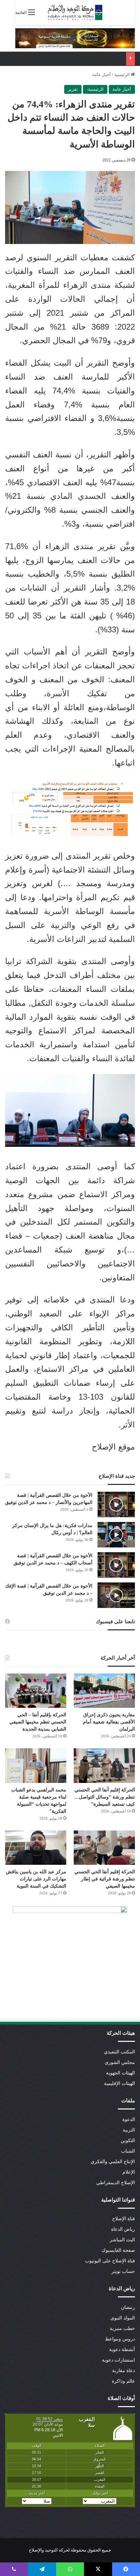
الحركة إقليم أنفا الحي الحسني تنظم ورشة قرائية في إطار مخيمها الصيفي (105, 1879)
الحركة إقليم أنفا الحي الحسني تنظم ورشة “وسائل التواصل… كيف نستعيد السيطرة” (104, 1797)
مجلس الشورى (120, 2062)
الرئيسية (122, 75)
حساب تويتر (123, 2271)
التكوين (128, 2141)
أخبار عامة (101, 75)
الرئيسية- (95, 89)
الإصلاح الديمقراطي (116, 2183)
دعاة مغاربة (124, 2371)
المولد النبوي (123, 2318)
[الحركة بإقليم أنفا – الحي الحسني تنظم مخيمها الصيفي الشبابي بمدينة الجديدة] (36, 1691)
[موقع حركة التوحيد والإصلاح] (75, 12)
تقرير (73, 89)
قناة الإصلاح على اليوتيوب (110, 2261)
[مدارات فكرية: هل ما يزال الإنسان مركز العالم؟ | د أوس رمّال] (116, 1535)
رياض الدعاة (123, 2229)
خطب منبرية (122, 2328)
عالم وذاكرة (123, 2381)
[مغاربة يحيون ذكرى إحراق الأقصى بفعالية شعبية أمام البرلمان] (104, 1691)
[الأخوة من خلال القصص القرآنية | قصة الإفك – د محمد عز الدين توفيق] (116, 1595)
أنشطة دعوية (122, 2350)
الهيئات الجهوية (120, 2073)
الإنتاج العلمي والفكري (113, 2162)
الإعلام (129, 2172)
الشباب (128, 2151)
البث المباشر (122, 2240)
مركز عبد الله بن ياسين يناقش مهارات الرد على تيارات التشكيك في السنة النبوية (36, 1879)
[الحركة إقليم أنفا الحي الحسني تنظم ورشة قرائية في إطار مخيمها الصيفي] (104, 1848)
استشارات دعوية (118, 2360)
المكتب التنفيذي (119, 2052)
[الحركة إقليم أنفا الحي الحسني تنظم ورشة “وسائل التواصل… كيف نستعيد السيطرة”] (104, 1765)
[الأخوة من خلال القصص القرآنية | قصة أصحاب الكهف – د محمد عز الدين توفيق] (116, 1565)
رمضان (128, 2307)
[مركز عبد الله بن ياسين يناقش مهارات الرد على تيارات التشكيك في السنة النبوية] (36, 1848)
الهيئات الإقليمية (119, 2083)
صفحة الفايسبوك (118, 2250)
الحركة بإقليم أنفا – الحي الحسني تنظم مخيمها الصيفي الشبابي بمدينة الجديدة (38, 1722)
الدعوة (129, 2119)
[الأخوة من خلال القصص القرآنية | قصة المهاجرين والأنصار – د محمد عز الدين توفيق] (116, 1504)
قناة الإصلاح (124, 2219)
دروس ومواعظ (120, 2339)
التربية (129, 2130)
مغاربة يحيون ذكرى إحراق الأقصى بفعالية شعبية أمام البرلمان (109, 1722)
